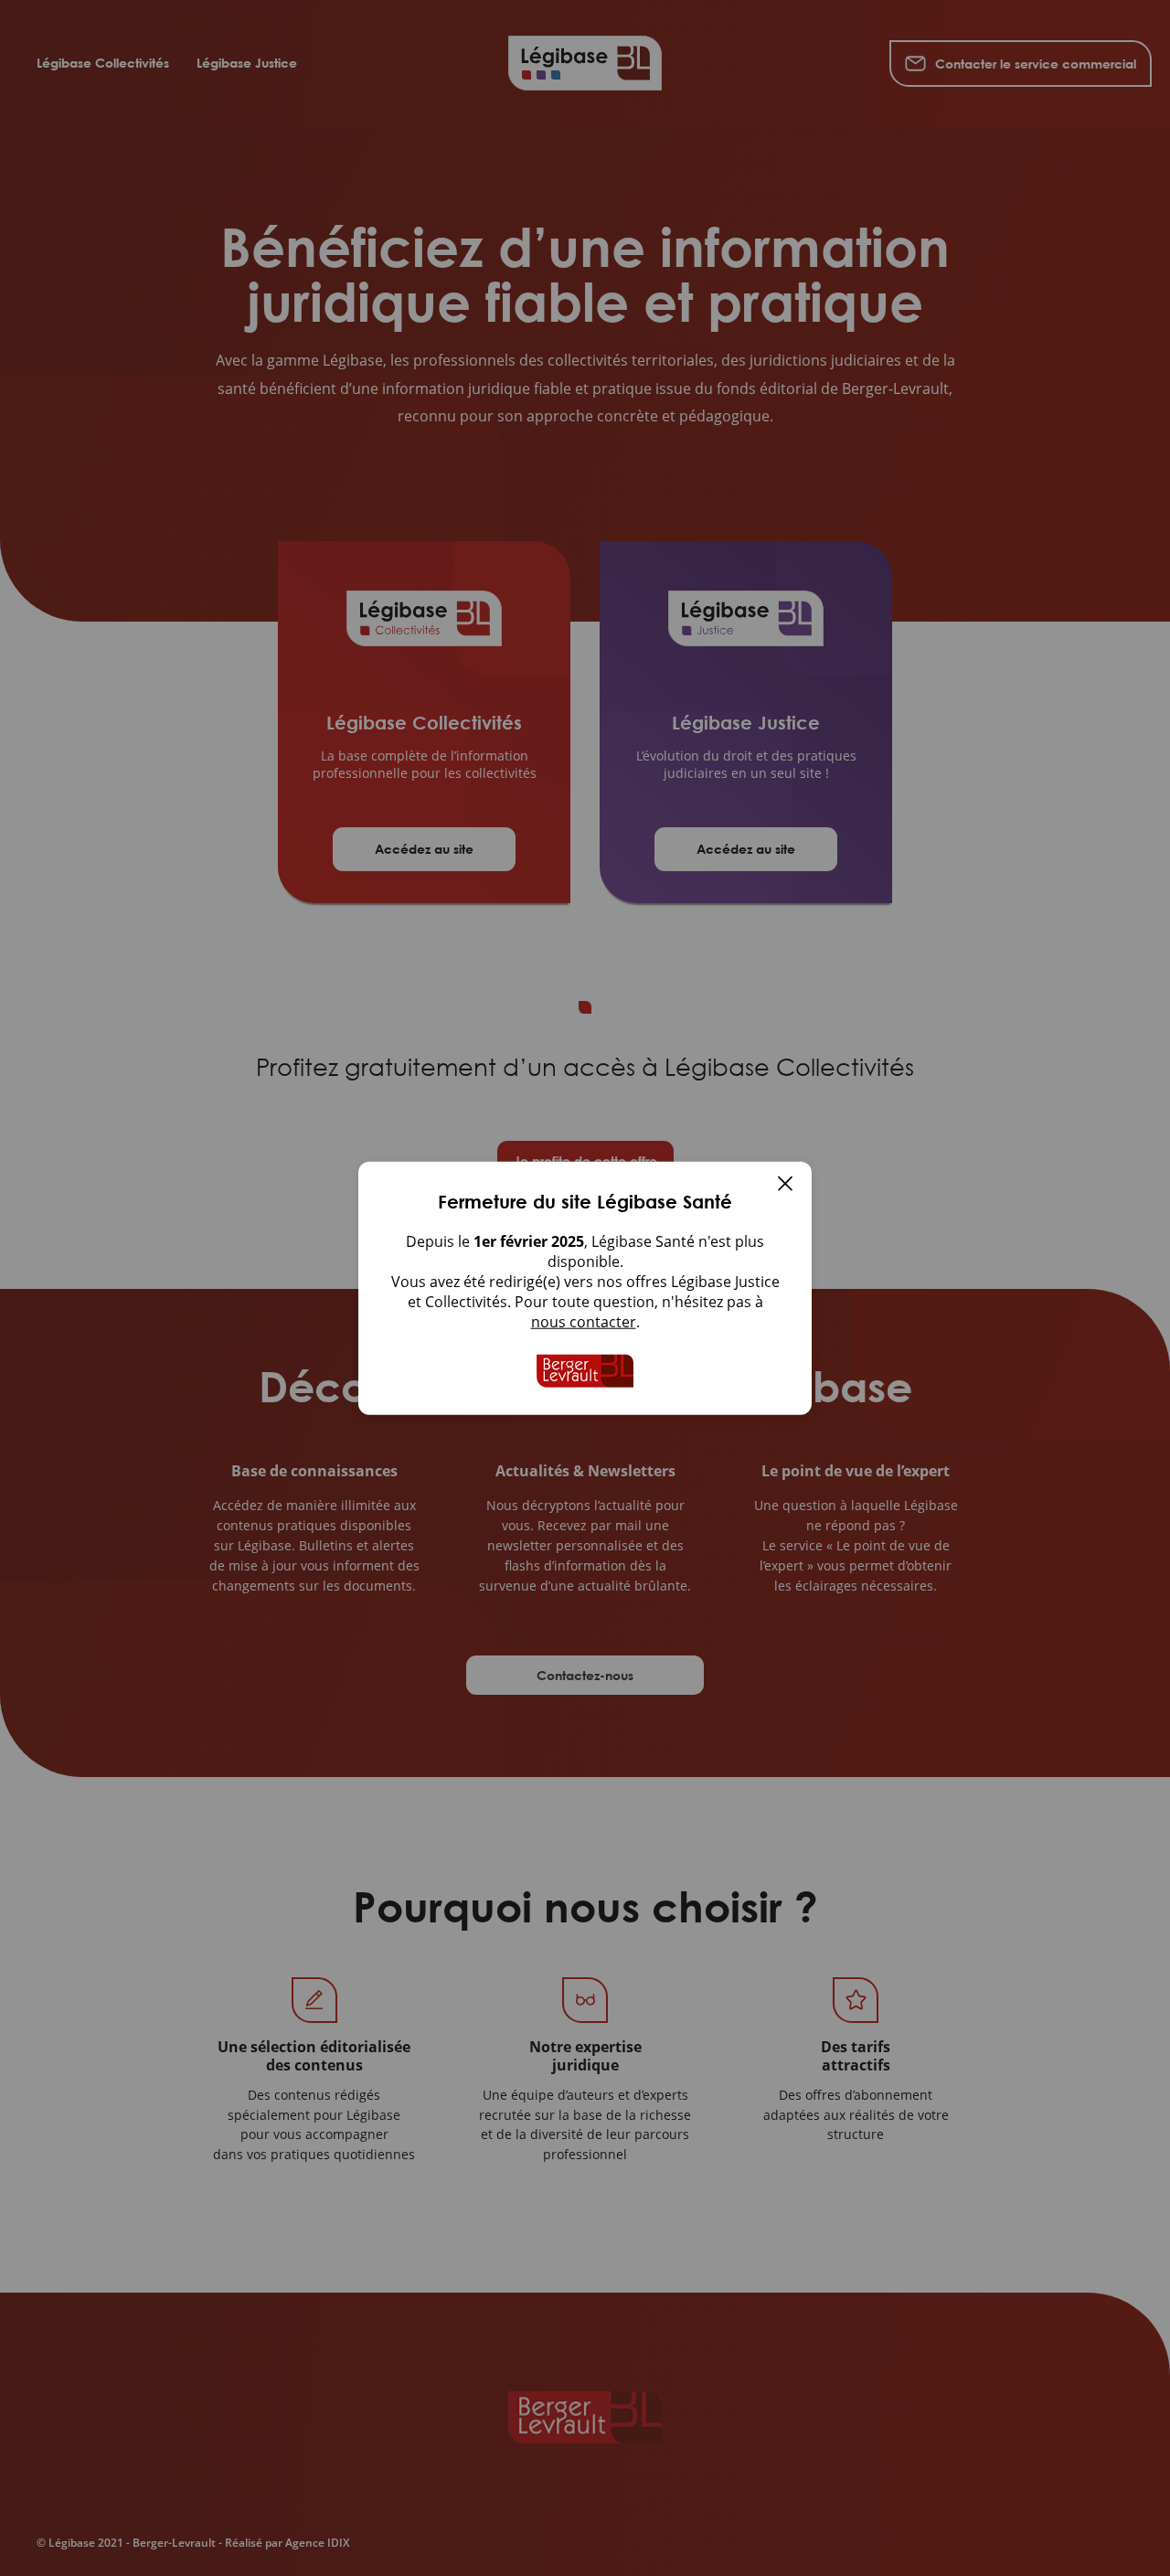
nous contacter (584, 1322)
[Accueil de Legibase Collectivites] (585, 1371)
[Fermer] (785, 1186)
